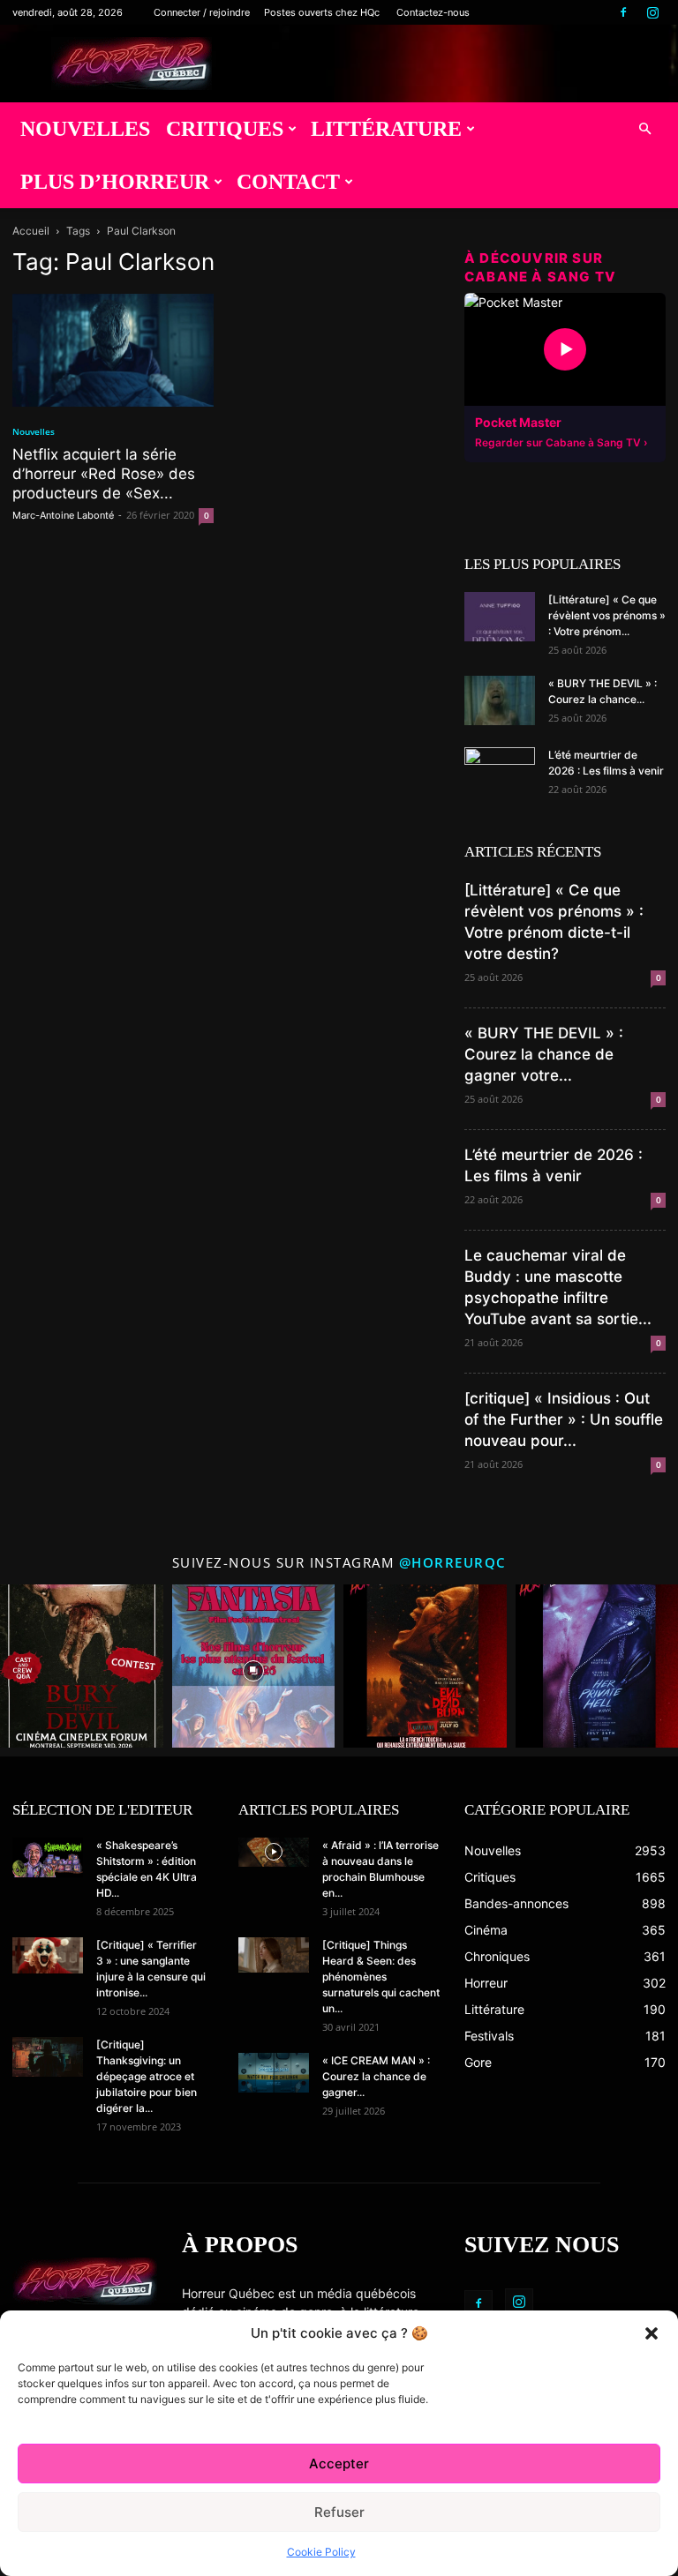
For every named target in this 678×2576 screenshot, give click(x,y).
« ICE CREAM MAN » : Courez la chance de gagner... (376, 2076)
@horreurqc (453, 1562)
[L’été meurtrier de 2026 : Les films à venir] (500, 772)
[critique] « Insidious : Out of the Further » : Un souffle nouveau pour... (564, 1419)
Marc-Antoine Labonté (63, 515)
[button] (652, 2333)
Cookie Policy (321, 2552)
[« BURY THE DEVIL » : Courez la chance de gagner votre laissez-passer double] (500, 700)
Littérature (386, 129)
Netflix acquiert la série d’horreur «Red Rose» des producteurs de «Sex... (104, 474)
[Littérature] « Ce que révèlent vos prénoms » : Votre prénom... (607, 615)
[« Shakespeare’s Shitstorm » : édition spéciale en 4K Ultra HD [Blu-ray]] (48, 1857)
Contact (288, 182)
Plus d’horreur (115, 182)
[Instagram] (652, 12)
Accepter (339, 2464)
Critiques (225, 129)
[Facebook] (623, 12)
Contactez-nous (433, 12)
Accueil (31, 231)
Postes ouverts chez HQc (322, 12)
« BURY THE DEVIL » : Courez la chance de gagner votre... (544, 1054)
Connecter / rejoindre (202, 12)
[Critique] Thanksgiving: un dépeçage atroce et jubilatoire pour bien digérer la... (147, 2076)
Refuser (339, 2512)
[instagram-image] (82, 1666)
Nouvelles (85, 129)
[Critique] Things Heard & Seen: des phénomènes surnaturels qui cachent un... (381, 1977)
